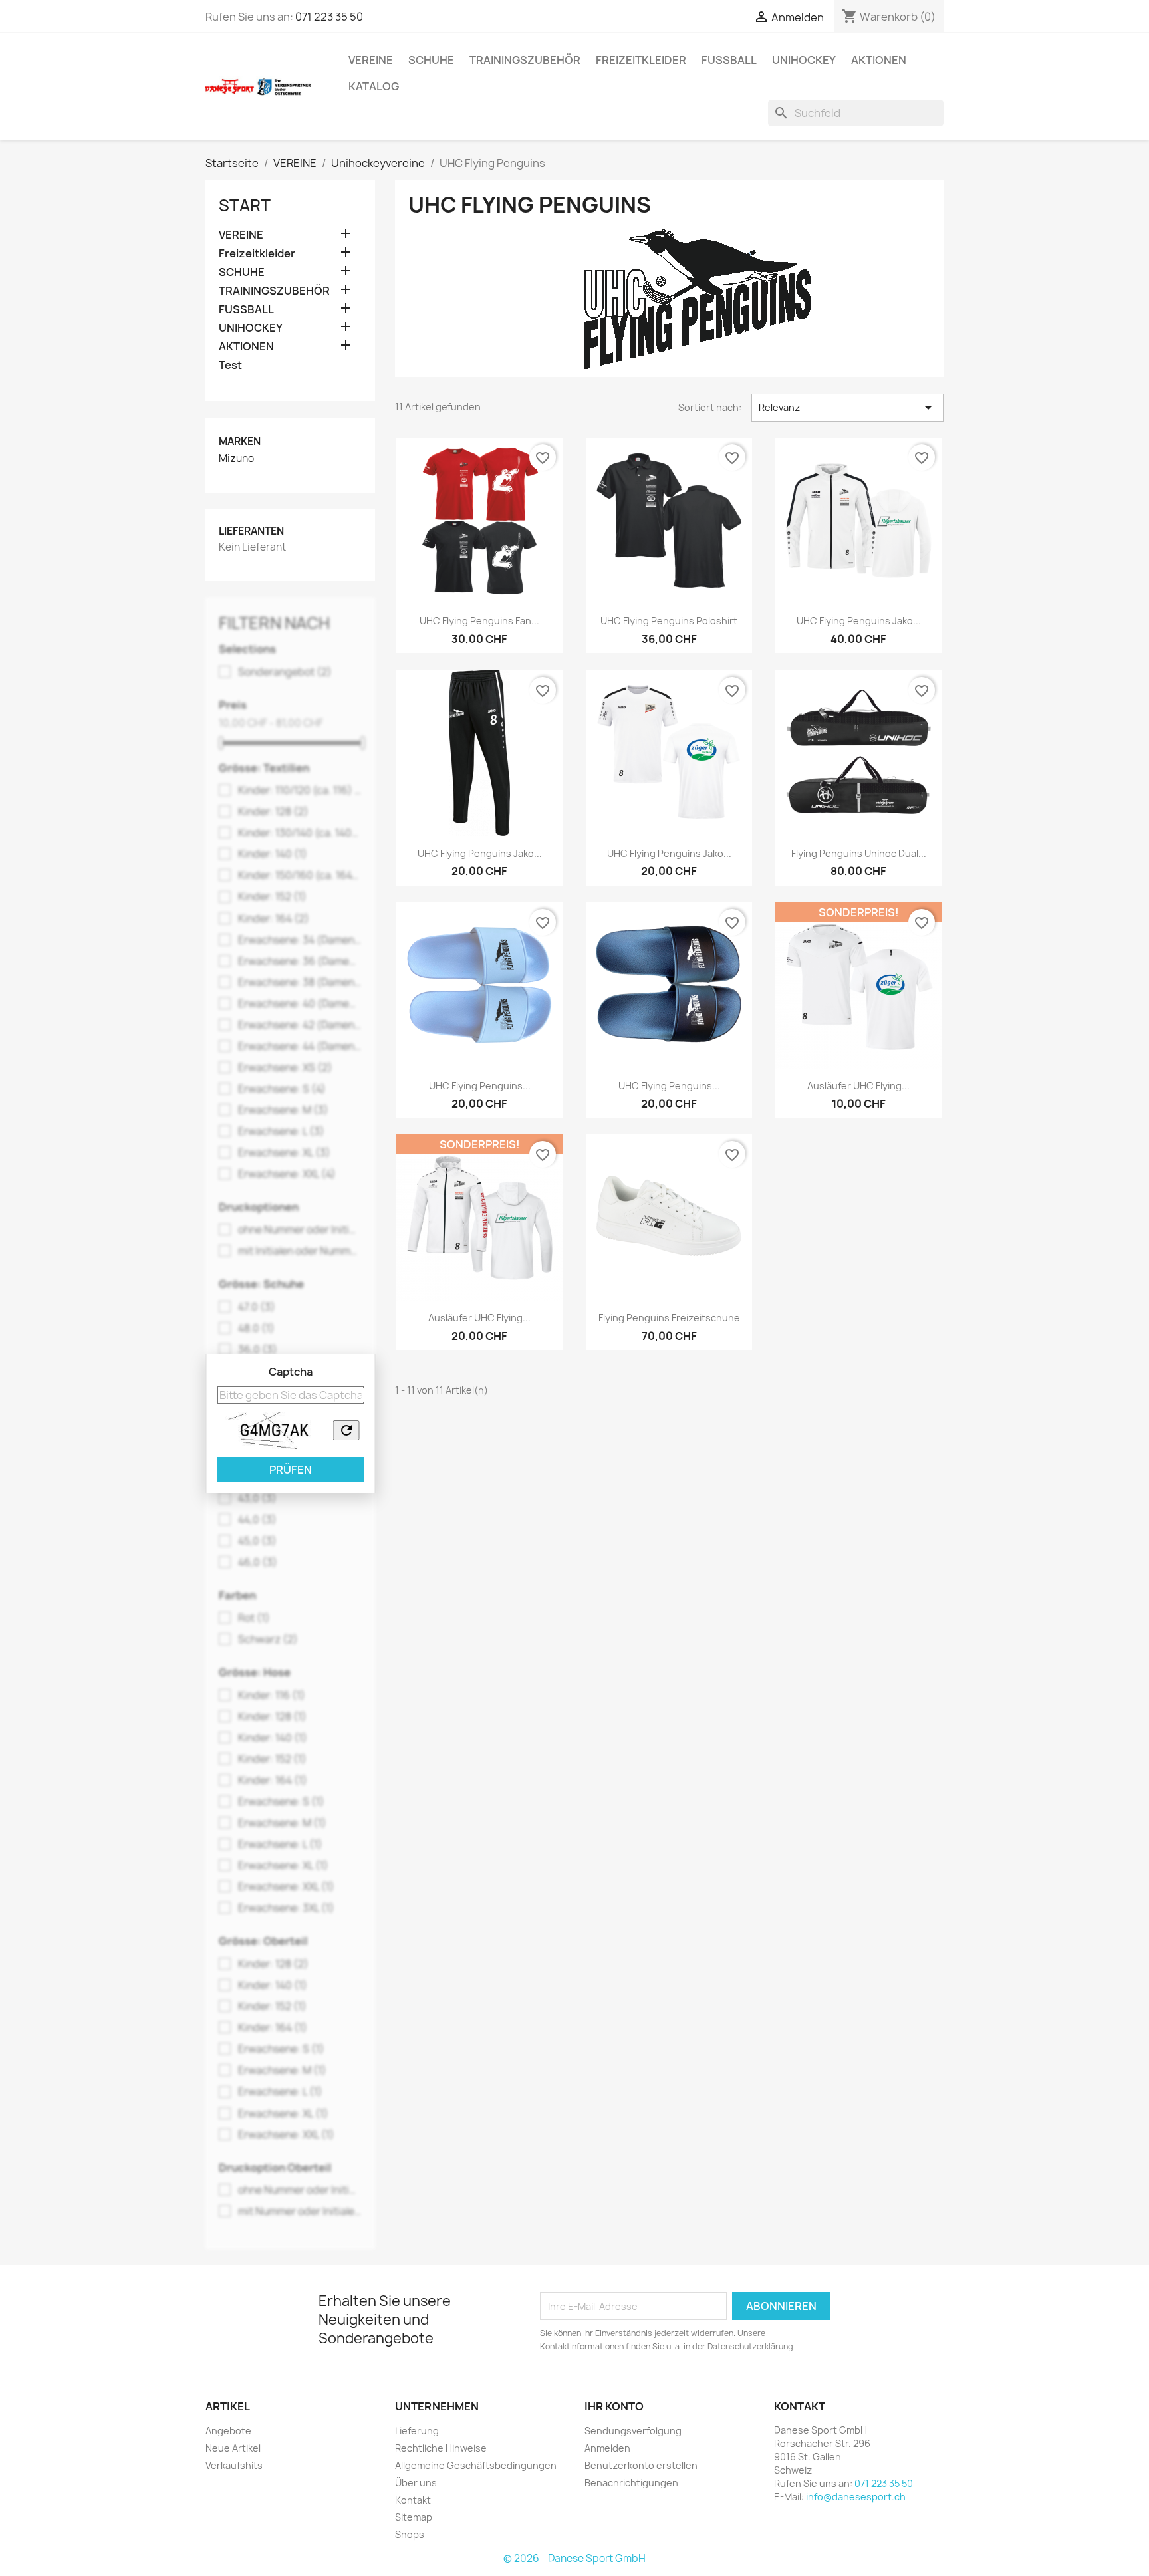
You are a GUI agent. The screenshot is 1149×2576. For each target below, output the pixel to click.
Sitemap (414, 2517)
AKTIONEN (879, 60)
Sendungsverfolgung (633, 2431)
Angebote (228, 2431)
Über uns (416, 2483)
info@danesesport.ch (856, 2497)
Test (230, 365)
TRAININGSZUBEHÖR (525, 60)
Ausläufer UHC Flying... (858, 1086)
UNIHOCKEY (804, 60)
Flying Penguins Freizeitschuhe (669, 1318)
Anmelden (607, 2448)
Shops (410, 2534)
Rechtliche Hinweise (441, 2448)
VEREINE (371, 60)
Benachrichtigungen (631, 2483)
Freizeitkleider (641, 60)
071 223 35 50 (329, 17)
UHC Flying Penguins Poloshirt (669, 621)
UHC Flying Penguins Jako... (859, 621)
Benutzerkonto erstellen (641, 2465)
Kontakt (413, 2500)
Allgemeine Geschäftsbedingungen (476, 2465)
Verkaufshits (234, 2465)
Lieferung (417, 2431)
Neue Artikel (233, 2448)
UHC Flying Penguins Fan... (479, 621)
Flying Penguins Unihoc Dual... (859, 853)
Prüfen (291, 1470)
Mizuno (236, 459)
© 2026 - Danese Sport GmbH (574, 2558)
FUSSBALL (729, 60)
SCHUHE (431, 60)
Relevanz (847, 408)
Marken (240, 441)
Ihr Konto (614, 2406)
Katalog (374, 86)
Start (245, 205)
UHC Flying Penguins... (480, 1086)
